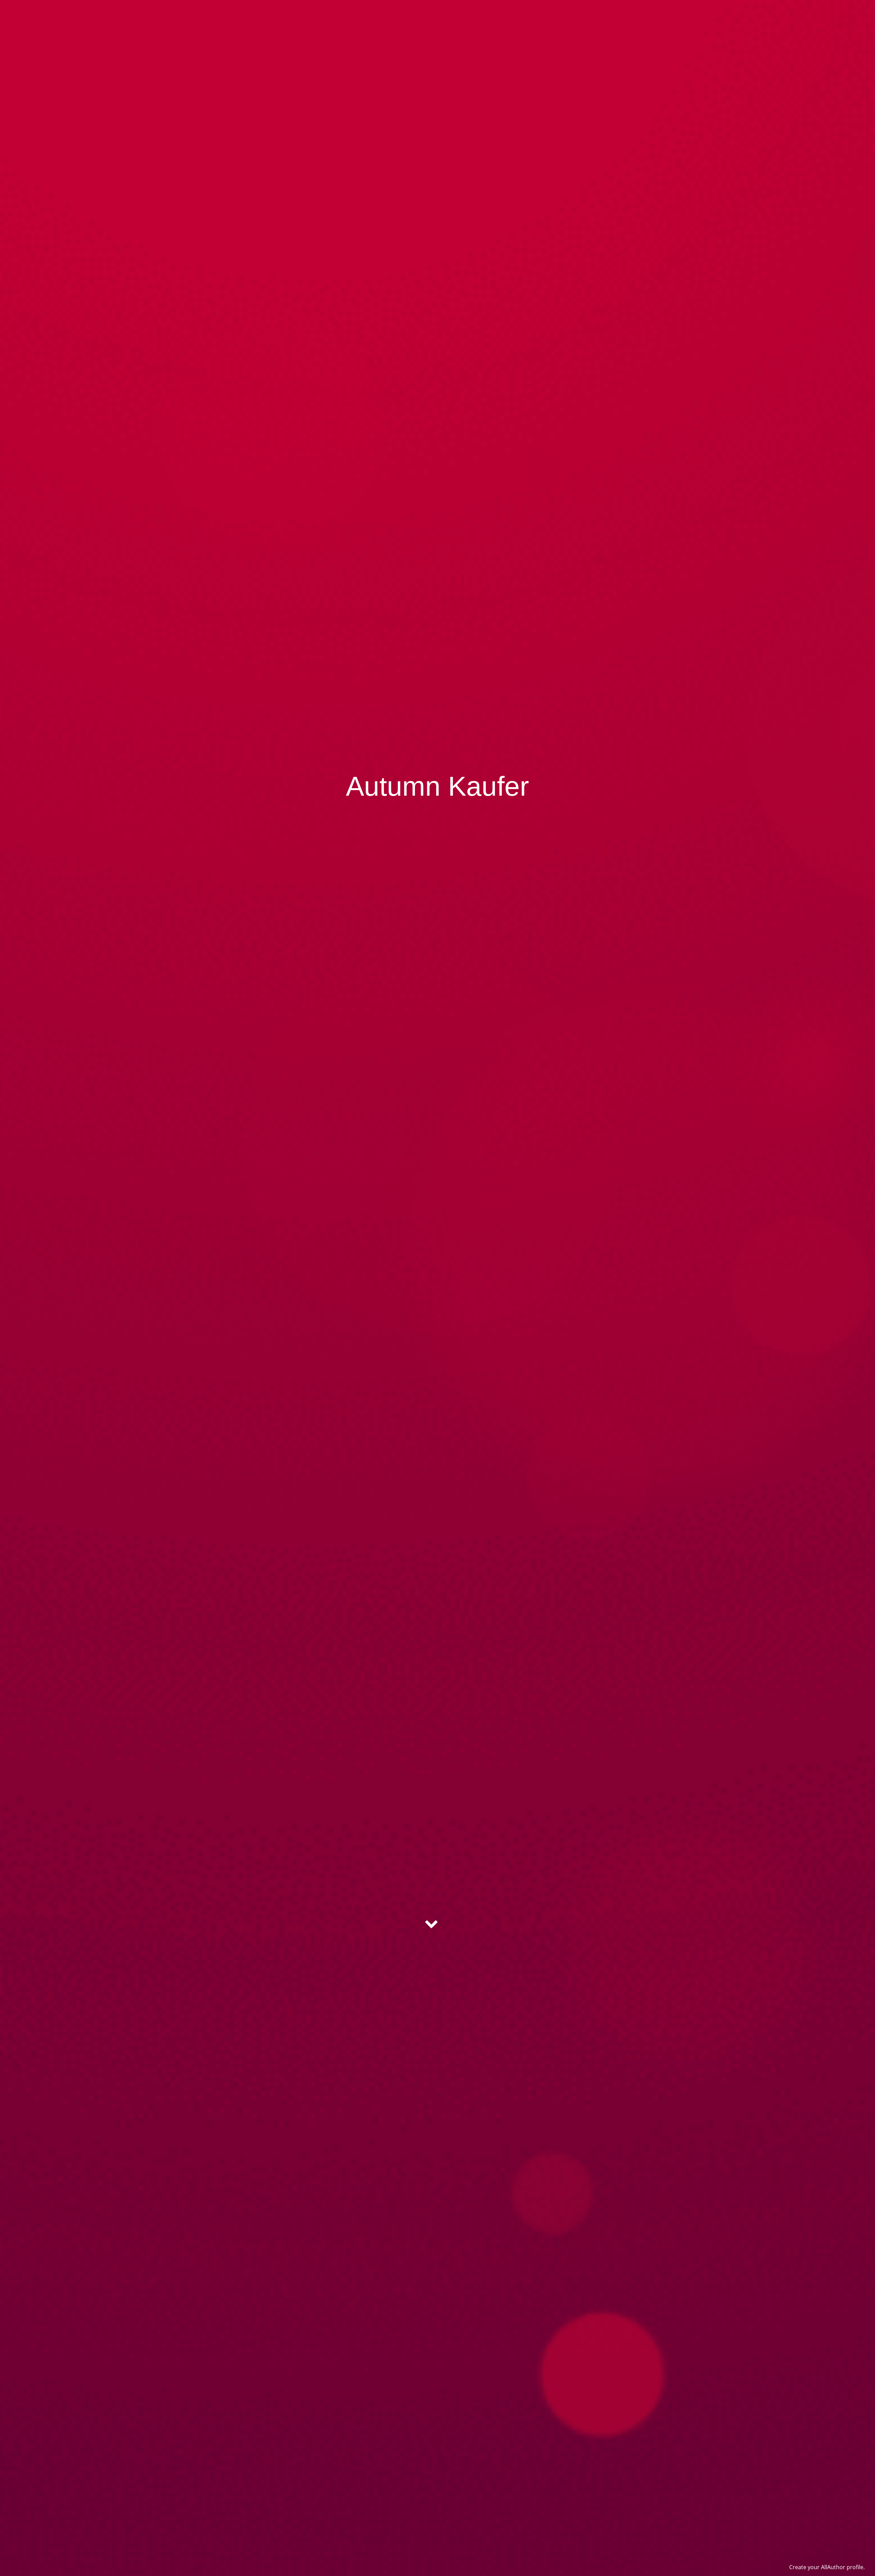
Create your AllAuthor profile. (827, 2567)
